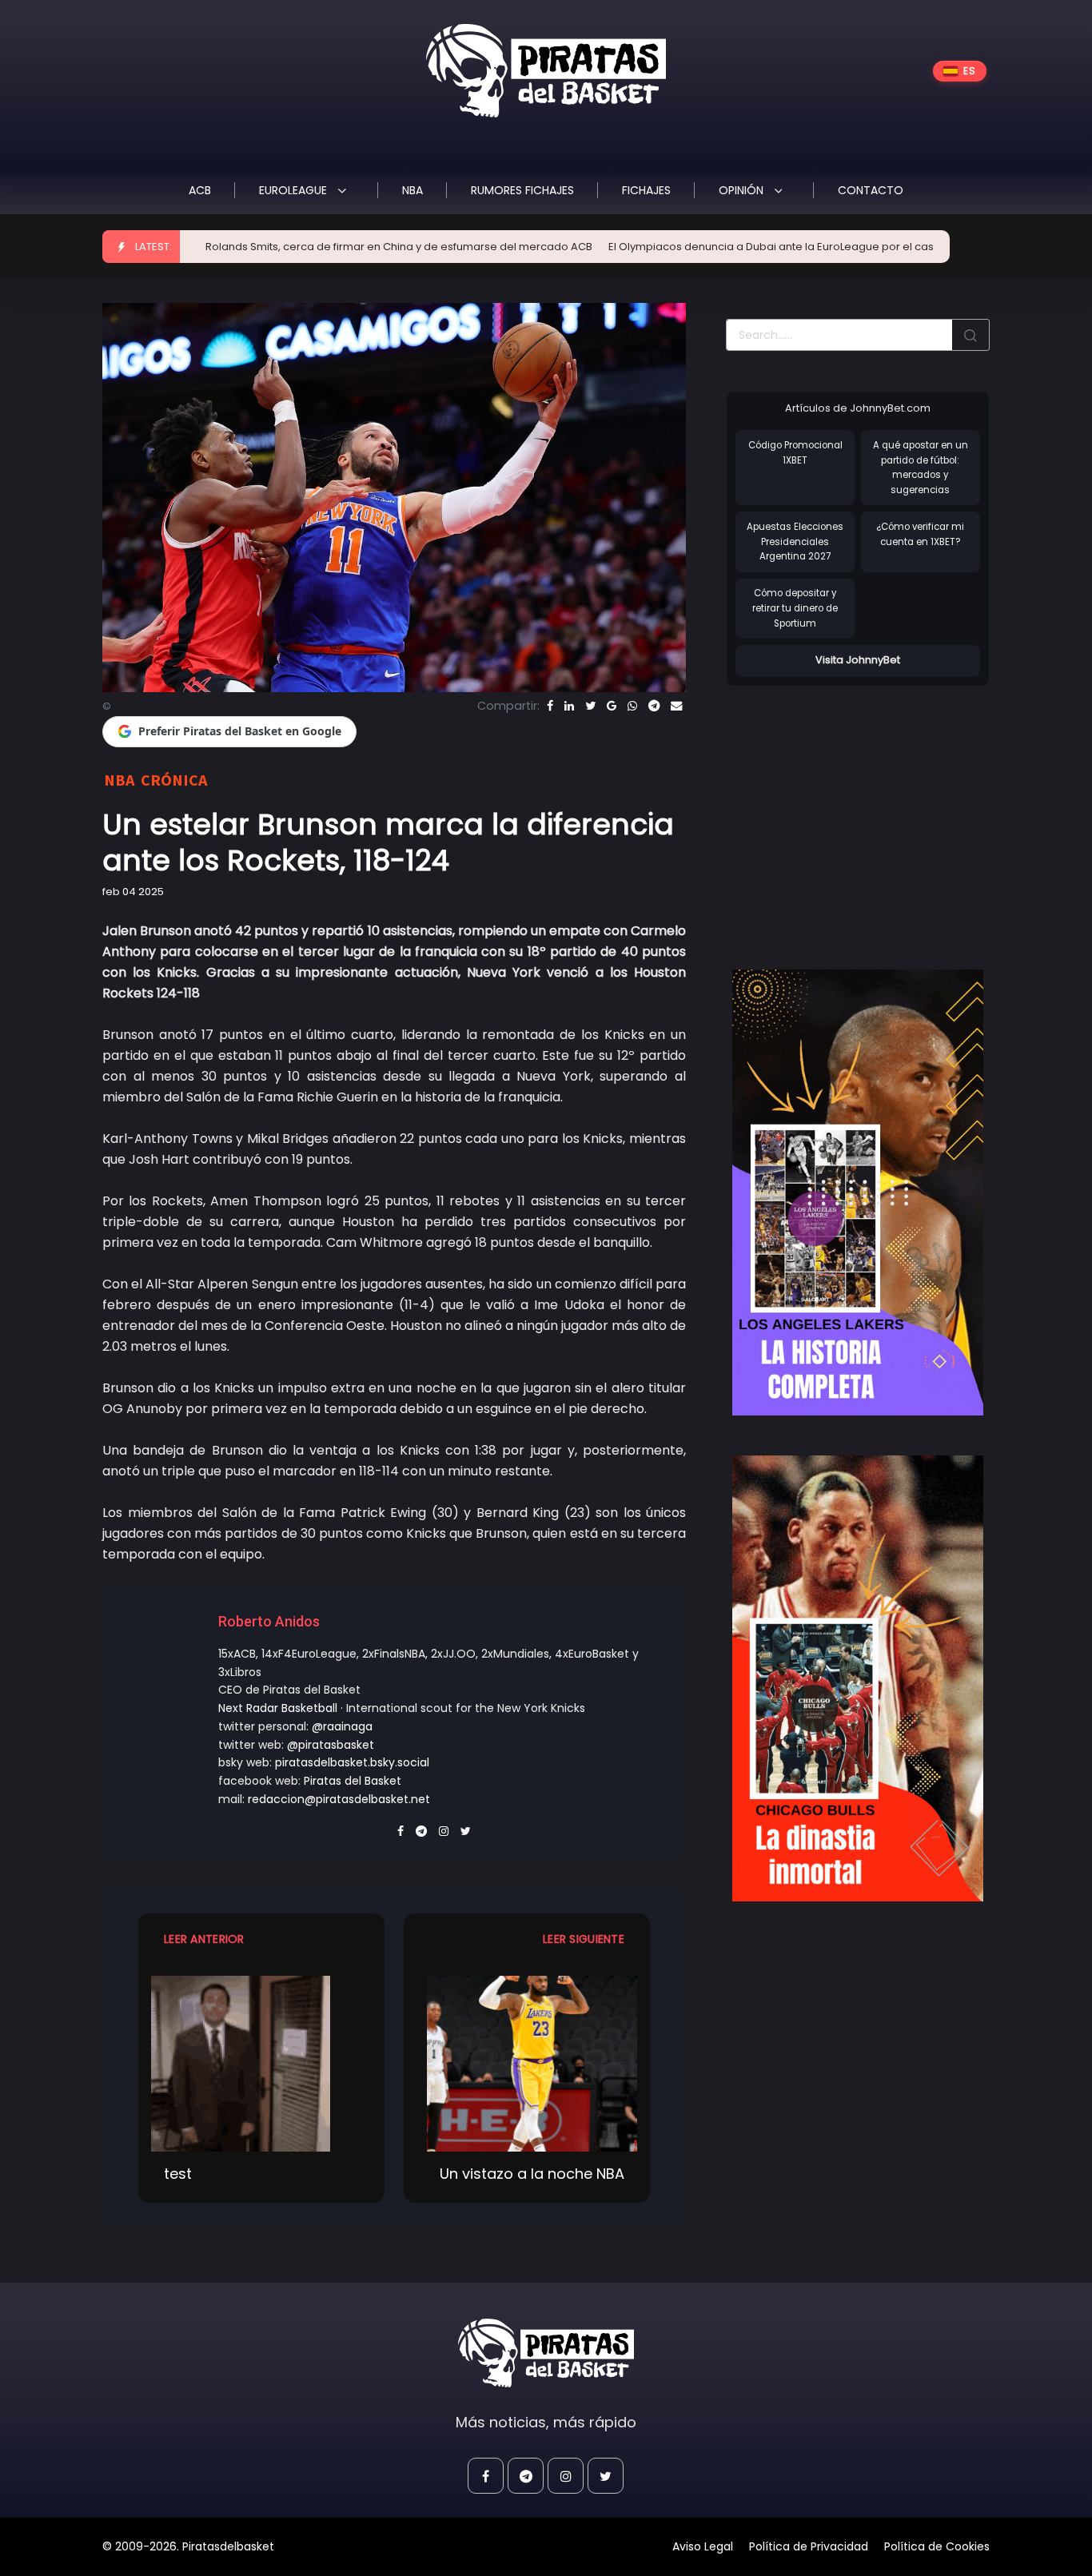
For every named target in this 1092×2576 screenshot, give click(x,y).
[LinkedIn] (569, 706)
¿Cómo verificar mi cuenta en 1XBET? (920, 534)
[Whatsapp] (632, 706)
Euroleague (295, 190)
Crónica (174, 780)
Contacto (871, 190)
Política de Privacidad (809, 2546)
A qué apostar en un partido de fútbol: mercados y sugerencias (921, 468)
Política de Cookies (937, 2546)
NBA (412, 190)
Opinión (743, 190)
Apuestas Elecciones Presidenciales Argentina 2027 (795, 541)
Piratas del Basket (353, 1781)
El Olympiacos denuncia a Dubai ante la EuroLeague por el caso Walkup (718, 247)
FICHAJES (646, 190)
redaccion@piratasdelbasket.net (339, 1799)
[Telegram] (654, 706)
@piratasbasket (331, 1745)
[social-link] (486, 2476)
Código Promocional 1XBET (795, 453)
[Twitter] (590, 706)
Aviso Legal (703, 2546)
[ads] (858, 1192)
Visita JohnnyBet (858, 660)
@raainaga (342, 1726)
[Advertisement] (860, 811)
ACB (200, 190)
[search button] (970, 335)
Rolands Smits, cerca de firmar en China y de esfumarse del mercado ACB (321, 247)
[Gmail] (612, 706)
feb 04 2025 (133, 892)
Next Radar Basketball (278, 1708)
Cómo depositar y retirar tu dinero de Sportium (795, 608)
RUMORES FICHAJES (522, 190)
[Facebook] (550, 706)
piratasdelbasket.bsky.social (352, 1762)
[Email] (676, 706)
